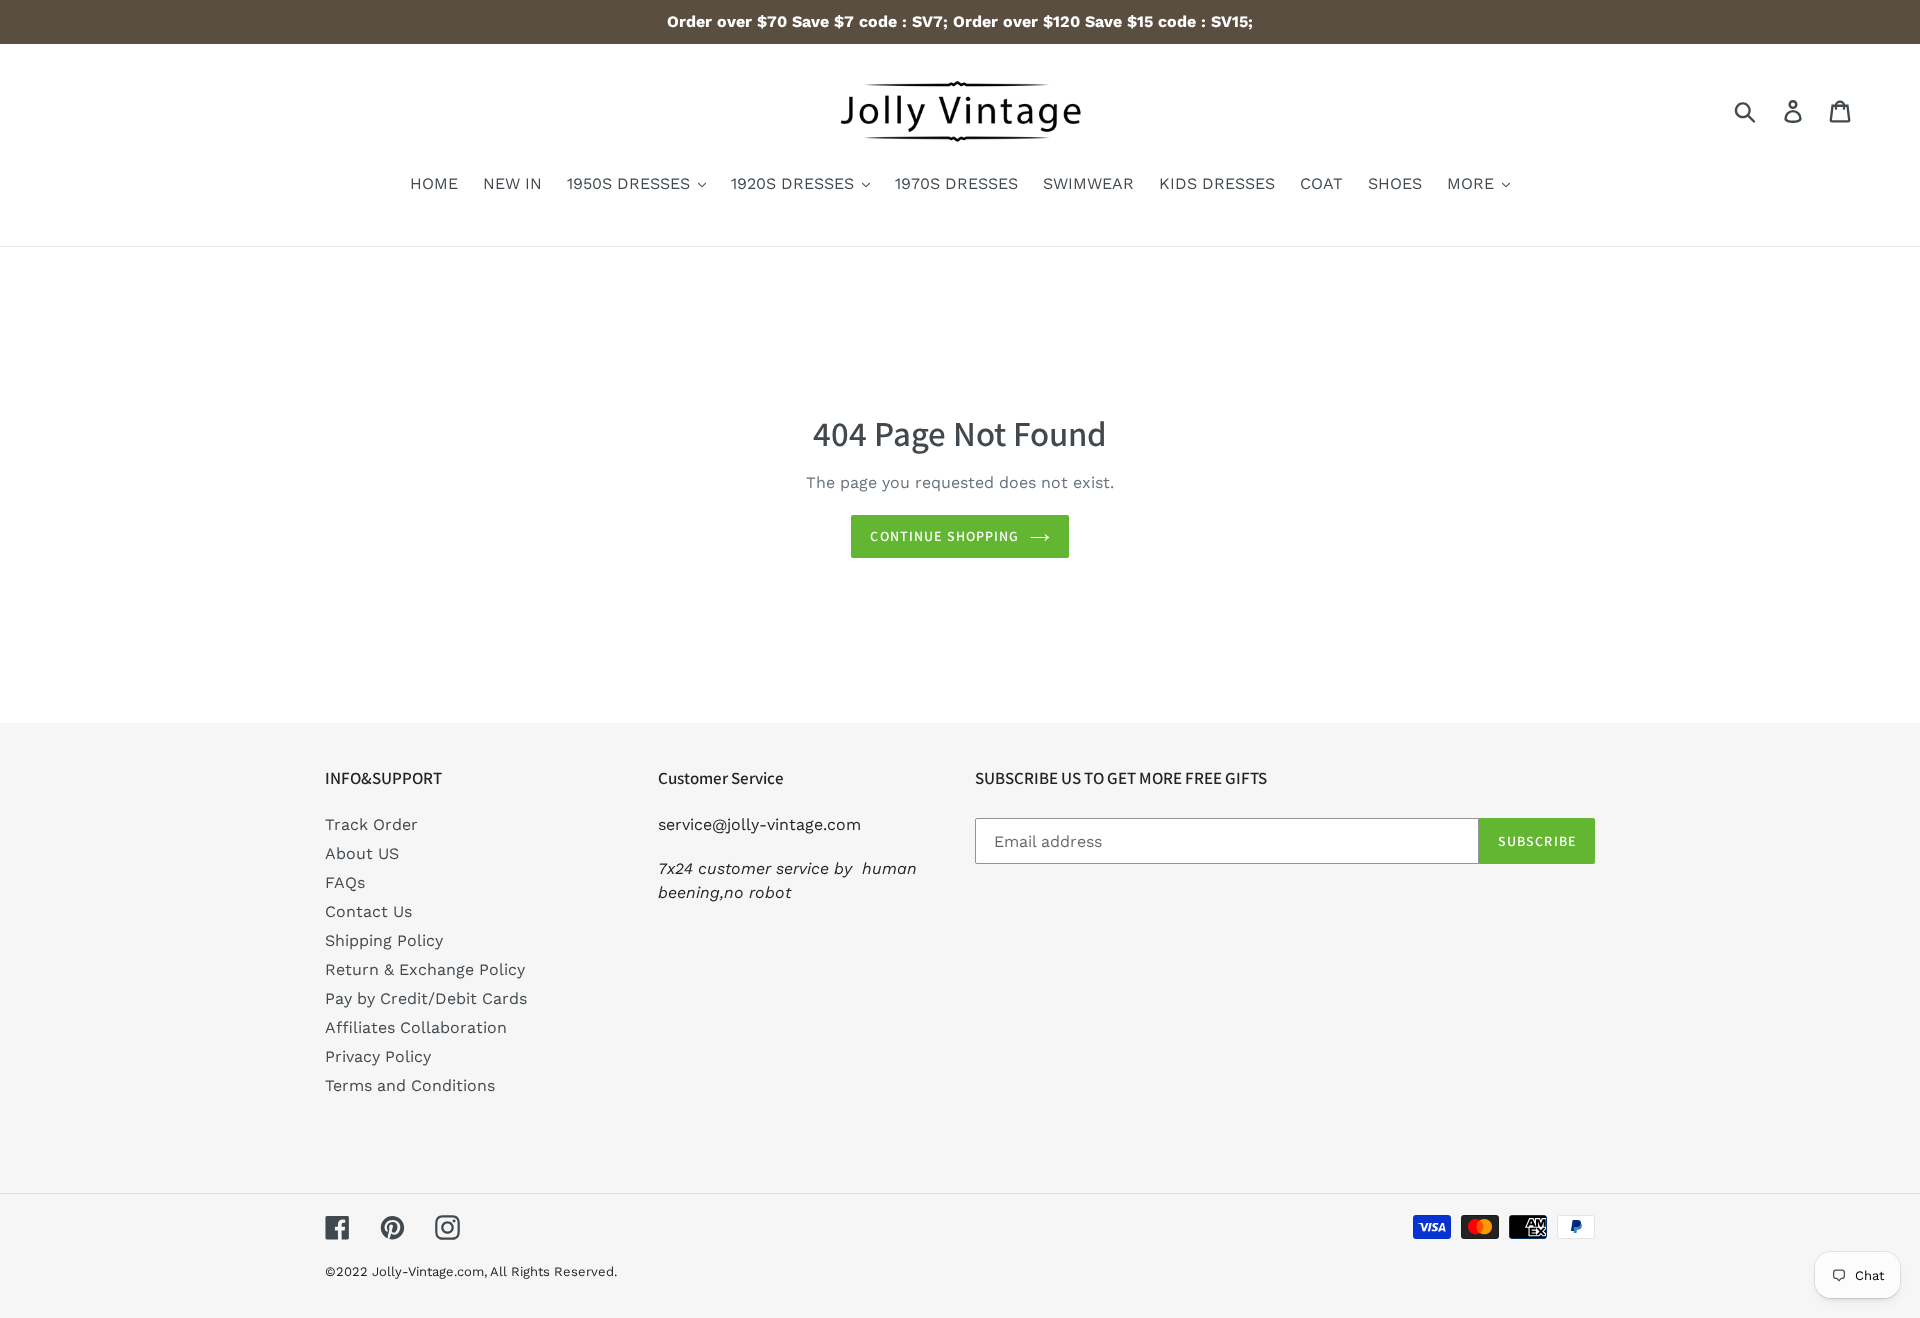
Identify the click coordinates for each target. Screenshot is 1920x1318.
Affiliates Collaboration (416, 1027)
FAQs (345, 882)
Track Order (371, 824)
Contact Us (368, 911)
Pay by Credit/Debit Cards (426, 998)
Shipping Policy (384, 940)
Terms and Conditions (410, 1085)
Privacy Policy (378, 1056)
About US (362, 853)
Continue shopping (944, 536)
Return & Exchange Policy (425, 969)
